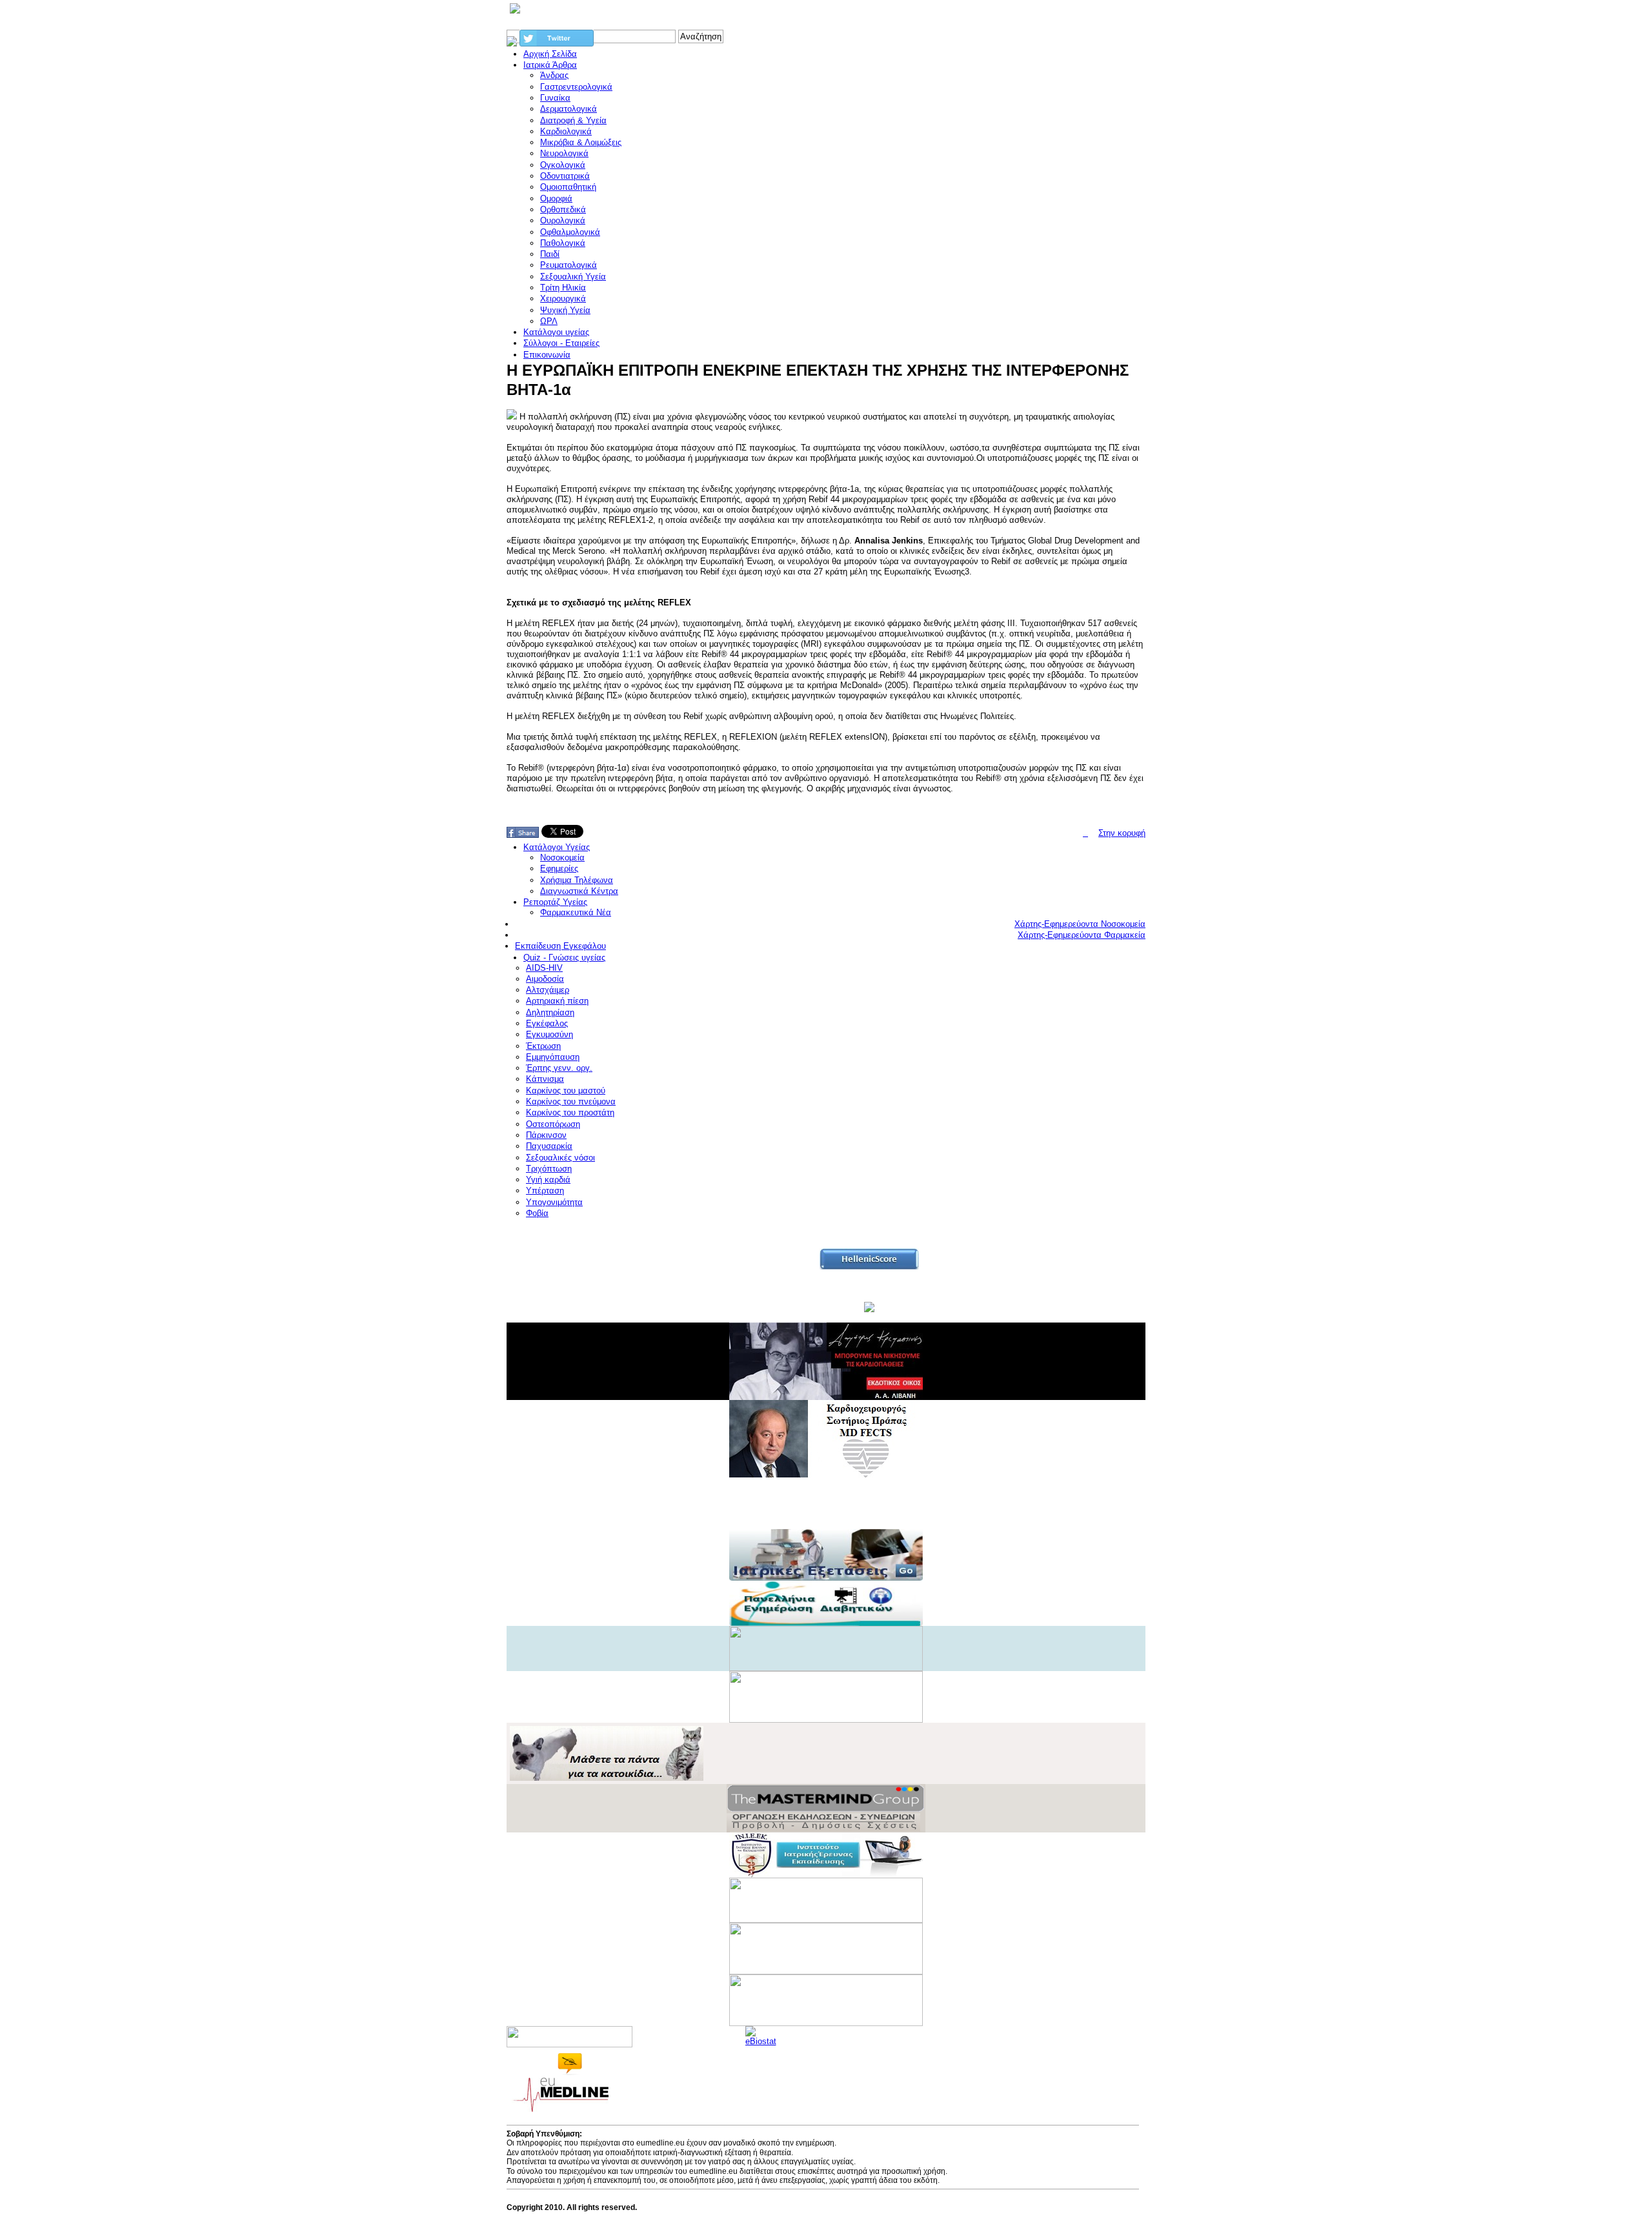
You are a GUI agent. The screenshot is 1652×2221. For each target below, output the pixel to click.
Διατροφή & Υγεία (573, 120)
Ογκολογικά (563, 165)
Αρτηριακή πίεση (557, 1001)
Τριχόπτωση (549, 1169)
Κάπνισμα (545, 1079)
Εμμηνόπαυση (553, 1057)
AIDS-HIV (544, 968)
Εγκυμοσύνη (549, 1034)
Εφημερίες (559, 868)
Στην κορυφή (1122, 833)
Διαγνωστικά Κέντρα (579, 891)
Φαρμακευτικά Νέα (576, 912)
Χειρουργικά (563, 299)
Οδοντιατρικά (565, 176)
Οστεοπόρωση (553, 1124)
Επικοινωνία (547, 355)
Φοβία (537, 1213)
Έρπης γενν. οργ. (559, 1068)
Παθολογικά (563, 243)
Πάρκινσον (546, 1135)
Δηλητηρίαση (550, 1012)
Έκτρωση (543, 1046)
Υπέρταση (545, 1191)
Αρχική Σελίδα (550, 54)
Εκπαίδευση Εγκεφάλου (560, 946)
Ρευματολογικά (569, 265)
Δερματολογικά (569, 109)
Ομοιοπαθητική (568, 187)
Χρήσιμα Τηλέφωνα (577, 880)
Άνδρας (554, 75)
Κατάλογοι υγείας (556, 332)
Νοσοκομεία (562, 857)
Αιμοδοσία (545, 979)
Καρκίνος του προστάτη (570, 1112)
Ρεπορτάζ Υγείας (555, 902)
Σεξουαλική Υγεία (573, 277)
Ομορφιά (556, 198)
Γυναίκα (555, 98)
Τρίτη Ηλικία (563, 288)
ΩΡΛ (549, 321)
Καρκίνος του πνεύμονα (571, 1101)
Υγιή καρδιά (548, 1180)
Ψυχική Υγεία (565, 310)
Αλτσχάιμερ (548, 990)
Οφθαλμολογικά (570, 232)
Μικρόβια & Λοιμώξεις (581, 142)
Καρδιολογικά (566, 131)
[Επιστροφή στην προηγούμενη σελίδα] (1085, 833)
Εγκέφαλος (547, 1023)
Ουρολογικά (563, 220)
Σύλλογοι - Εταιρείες (561, 343)
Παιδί (550, 254)
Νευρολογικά (564, 153)
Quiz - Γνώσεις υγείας (564, 958)
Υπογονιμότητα (554, 1202)
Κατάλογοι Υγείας (557, 847)
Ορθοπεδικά (563, 209)
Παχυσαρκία (549, 1146)
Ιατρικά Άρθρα (550, 65)
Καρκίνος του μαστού (566, 1090)
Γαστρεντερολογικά (576, 87)
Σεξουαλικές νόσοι (560, 1158)
